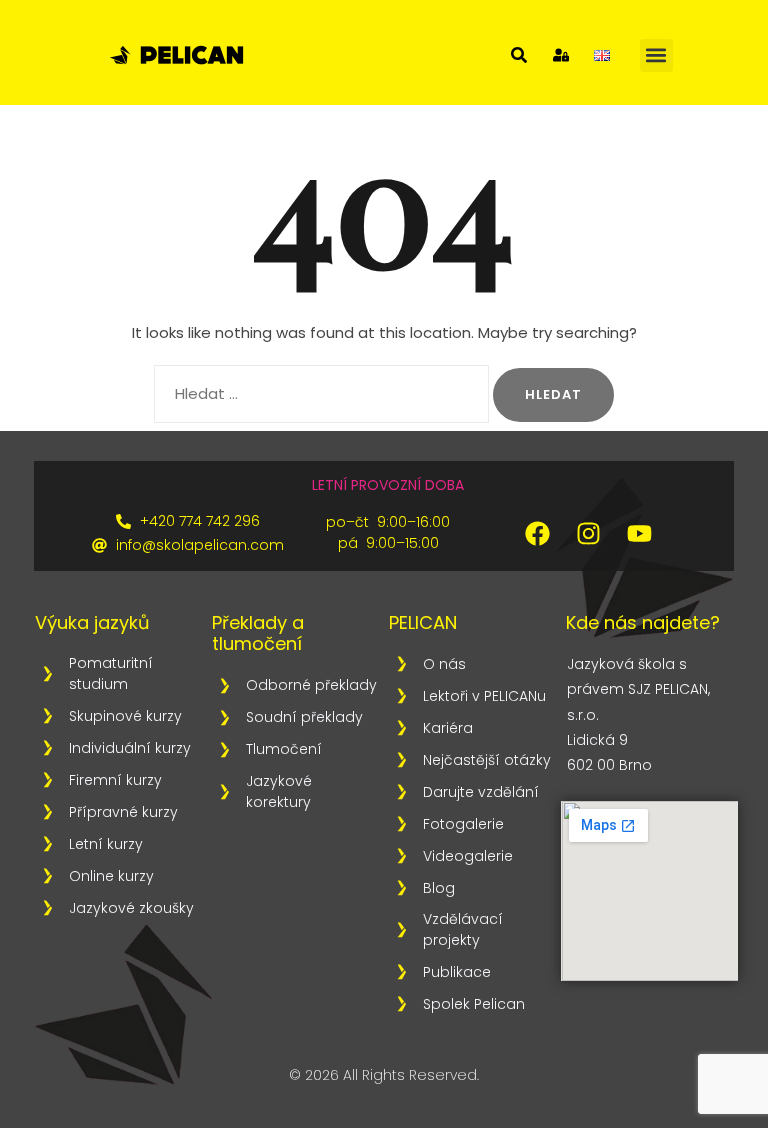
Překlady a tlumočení (258, 633)
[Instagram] (588, 533)
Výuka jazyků (92, 622)
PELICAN (423, 622)
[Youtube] (639, 533)
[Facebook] (537, 533)
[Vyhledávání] (321, 394)
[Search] (519, 55)
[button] (656, 55)
